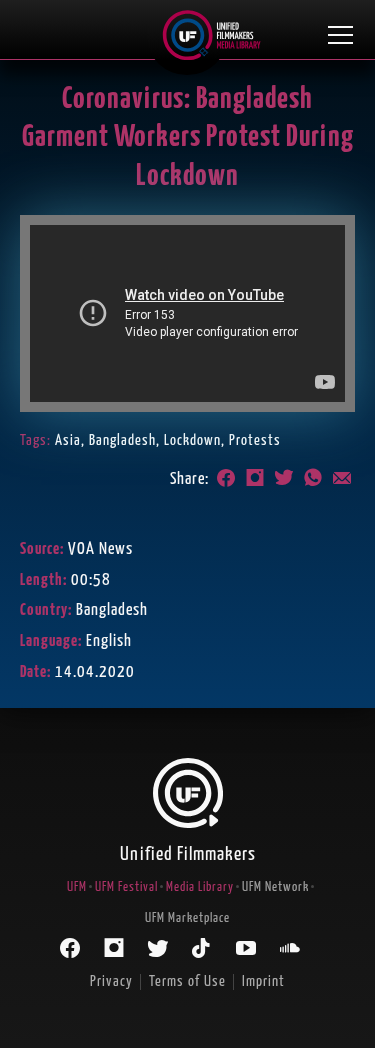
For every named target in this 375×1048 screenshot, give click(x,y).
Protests (255, 440)
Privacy (111, 981)
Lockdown (192, 440)
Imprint (263, 981)
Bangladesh (122, 440)
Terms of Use (187, 981)
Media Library (200, 887)
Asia (68, 440)
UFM (77, 887)
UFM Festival (126, 887)
